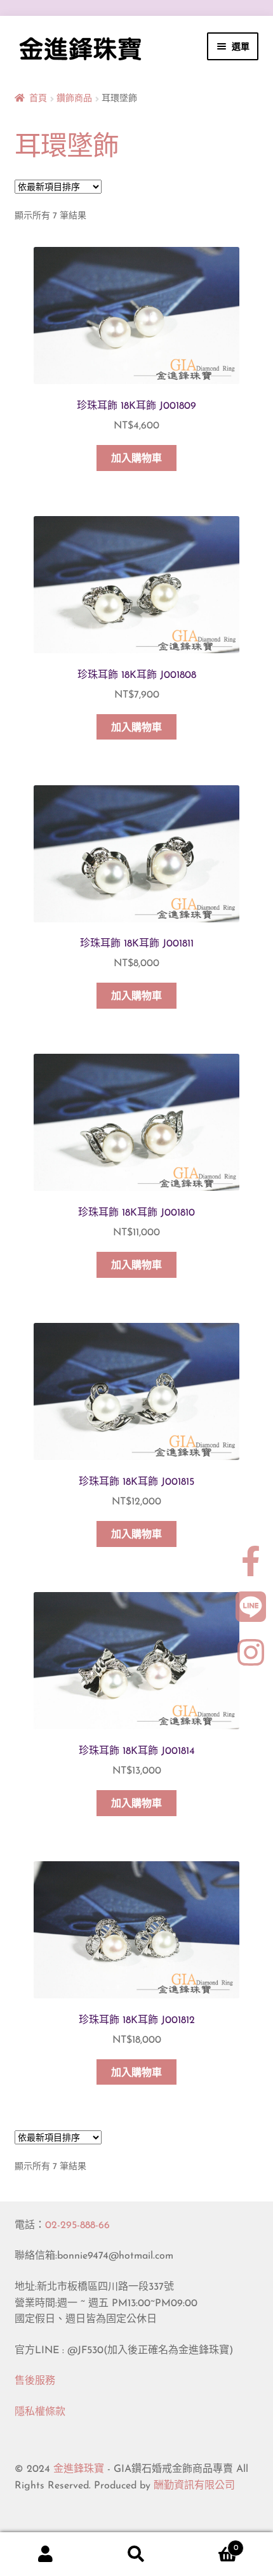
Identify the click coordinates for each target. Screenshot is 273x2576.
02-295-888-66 (77, 2226)
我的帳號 (45, 2554)
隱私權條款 (40, 2412)
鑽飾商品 (74, 99)
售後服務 (35, 2381)
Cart (210, 2544)
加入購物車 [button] (136, 459)
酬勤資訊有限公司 (194, 2486)
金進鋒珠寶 (79, 2469)
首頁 (38, 99)
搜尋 (136, 2554)
